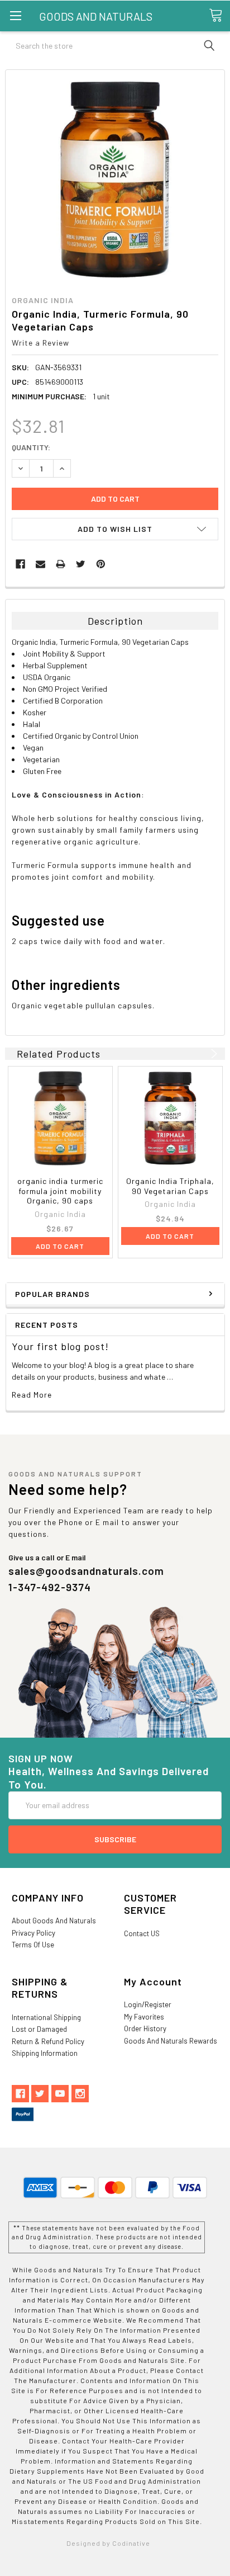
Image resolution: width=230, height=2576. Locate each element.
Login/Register (148, 2004)
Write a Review (40, 343)
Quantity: (31, 447)
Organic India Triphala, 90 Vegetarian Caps (170, 1186)
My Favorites (144, 2017)
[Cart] (219, 15)
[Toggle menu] (15, 15)
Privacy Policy (33, 1933)
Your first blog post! (60, 1346)
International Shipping (46, 2017)
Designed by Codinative (108, 2543)
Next (212, 1054)
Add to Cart (60, 1246)
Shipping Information (45, 2053)
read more (32, 1395)
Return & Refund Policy (48, 2041)
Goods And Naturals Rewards (171, 2041)
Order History (145, 2028)
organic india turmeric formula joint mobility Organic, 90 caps (60, 1191)
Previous (200, 1054)
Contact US (142, 1933)
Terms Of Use (33, 1945)
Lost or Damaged (39, 2029)
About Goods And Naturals (54, 1921)
